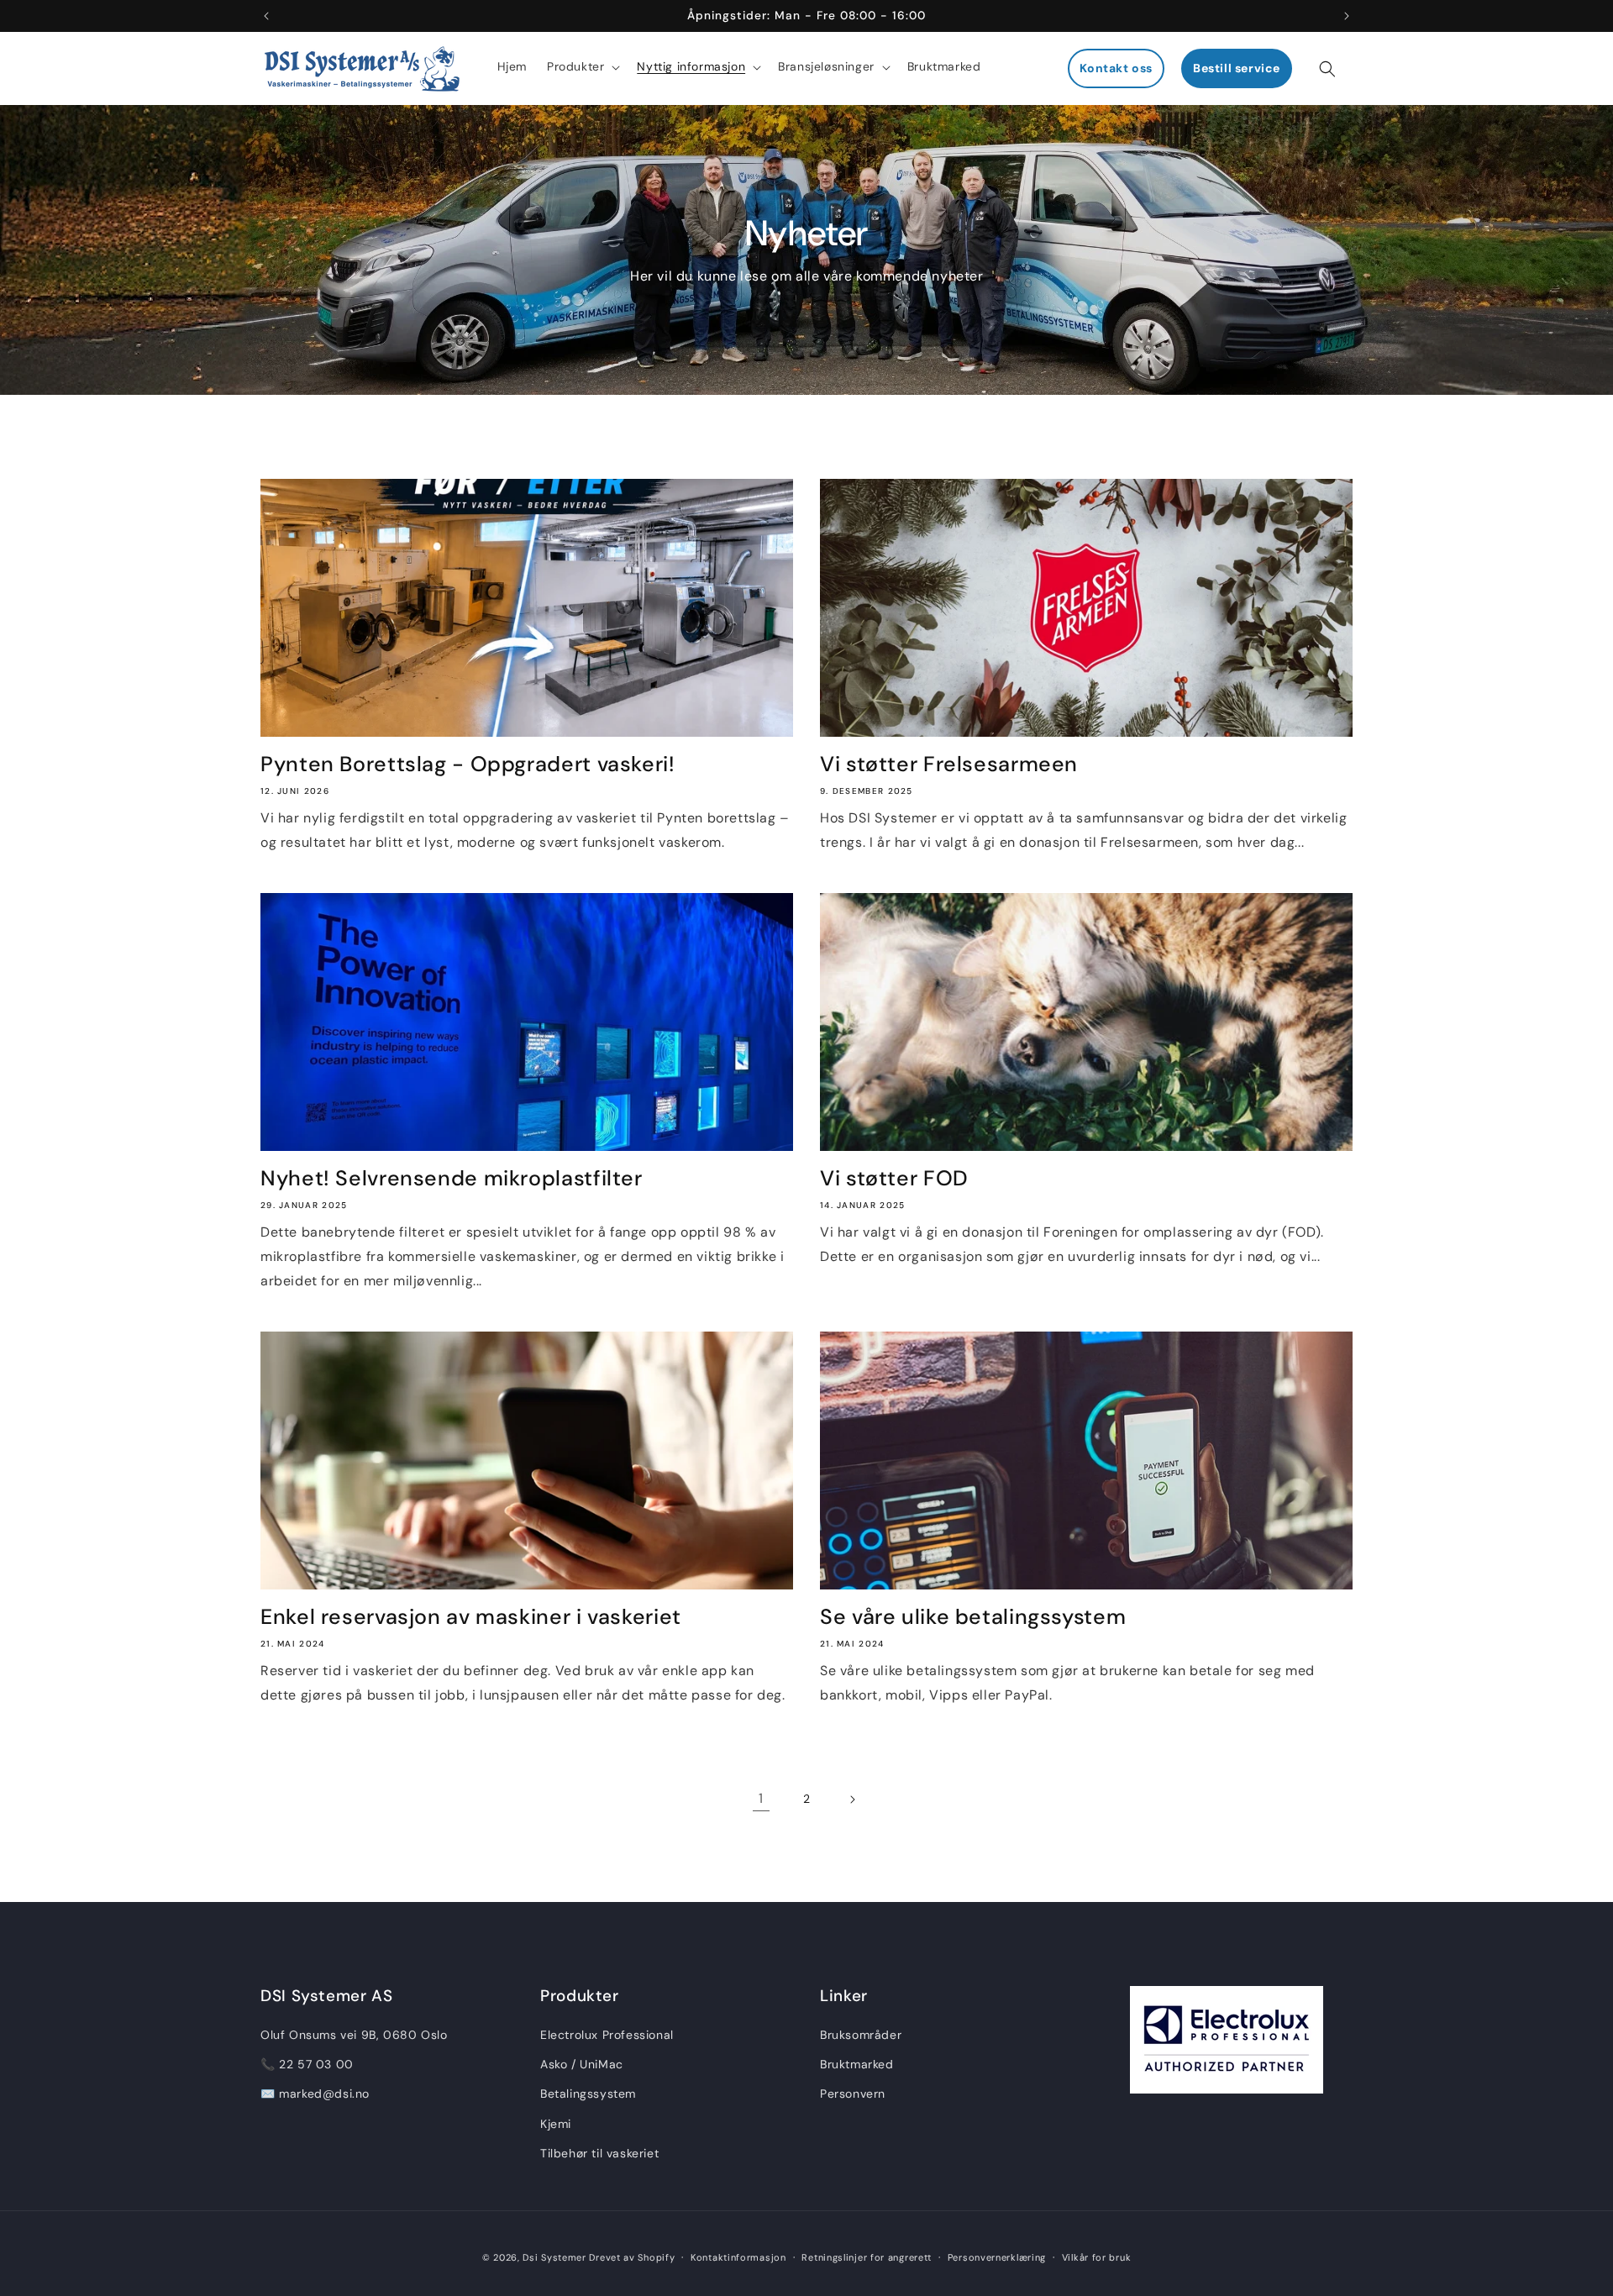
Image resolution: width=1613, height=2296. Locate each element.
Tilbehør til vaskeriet (599, 2153)
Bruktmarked (857, 2064)
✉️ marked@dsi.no (315, 2094)
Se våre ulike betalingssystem (973, 1617)
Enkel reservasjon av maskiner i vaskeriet (471, 1617)
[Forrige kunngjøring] (266, 16)
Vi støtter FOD (894, 1179)
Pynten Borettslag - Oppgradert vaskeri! (468, 764)
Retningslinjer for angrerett (867, 2257)
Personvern (853, 2094)
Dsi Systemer (554, 2257)
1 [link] (761, 1798)
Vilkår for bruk (1097, 2257)
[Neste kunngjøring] (1347, 16)
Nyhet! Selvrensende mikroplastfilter (452, 1179)
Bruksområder (861, 2035)
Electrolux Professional (607, 2035)
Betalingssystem (588, 2094)
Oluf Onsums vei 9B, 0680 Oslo (354, 2035)
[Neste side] (852, 1799)
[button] (582, 66)
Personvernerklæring (997, 2257)
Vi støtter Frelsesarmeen (949, 764)
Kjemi (556, 2124)
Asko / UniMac (582, 2064)
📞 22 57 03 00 (307, 2064)
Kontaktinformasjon (738, 2257)
